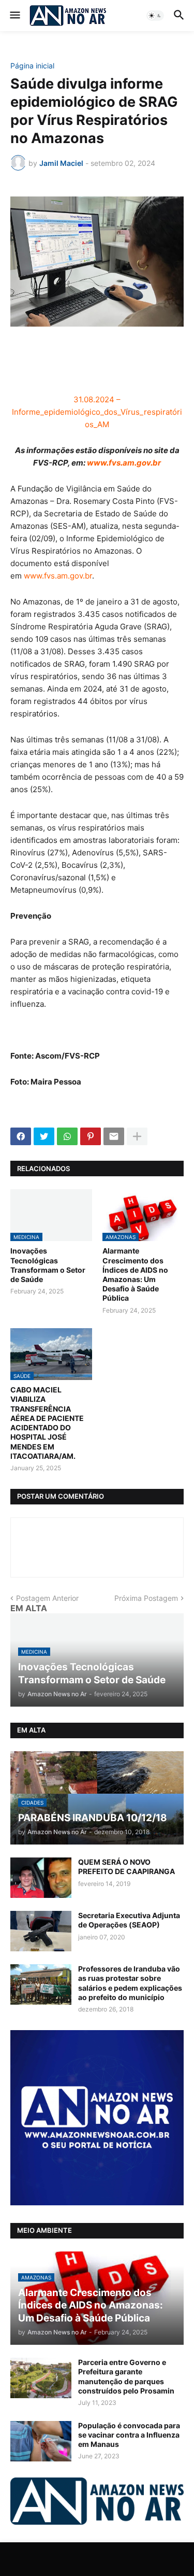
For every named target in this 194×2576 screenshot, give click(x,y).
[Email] (114, 1136)
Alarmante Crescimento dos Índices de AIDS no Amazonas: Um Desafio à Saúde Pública (135, 1274)
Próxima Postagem (146, 1598)
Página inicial (32, 66)
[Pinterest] (91, 1136)
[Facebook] (21, 1136)
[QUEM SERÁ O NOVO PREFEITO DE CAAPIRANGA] (41, 1878)
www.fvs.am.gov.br (124, 463)
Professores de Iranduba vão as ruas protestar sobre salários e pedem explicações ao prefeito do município (130, 1983)
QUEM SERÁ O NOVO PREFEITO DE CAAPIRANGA (126, 1867)
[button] (14, 16)
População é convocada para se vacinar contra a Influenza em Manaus (129, 2435)
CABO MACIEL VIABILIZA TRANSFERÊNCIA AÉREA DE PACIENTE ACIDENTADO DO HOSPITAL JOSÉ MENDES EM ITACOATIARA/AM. (47, 1423)
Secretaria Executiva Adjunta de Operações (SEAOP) (129, 1920)
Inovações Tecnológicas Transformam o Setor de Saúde (48, 1265)
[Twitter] (44, 1136)
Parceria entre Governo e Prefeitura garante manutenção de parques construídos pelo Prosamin (126, 2376)
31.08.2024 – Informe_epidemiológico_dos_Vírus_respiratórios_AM (97, 412)
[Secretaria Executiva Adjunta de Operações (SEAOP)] (41, 1931)
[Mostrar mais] (137, 1136)
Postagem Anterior (47, 1598)
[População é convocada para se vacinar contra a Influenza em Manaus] (41, 2441)
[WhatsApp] (67, 1136)
